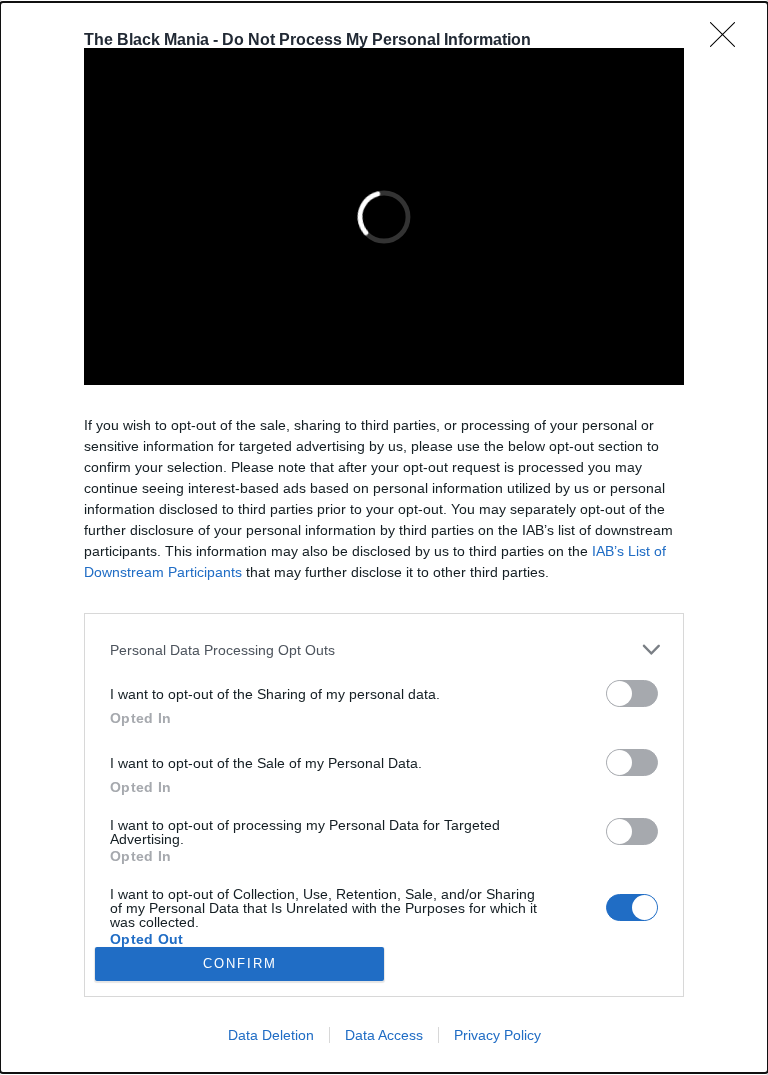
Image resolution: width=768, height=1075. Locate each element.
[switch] (632, 693)
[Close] (729, 41)
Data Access (384, 1035)
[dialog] (384, 537)
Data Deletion (271, 1035)
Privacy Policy (497, 1035)
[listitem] (384, 649)
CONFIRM (240, 963)
